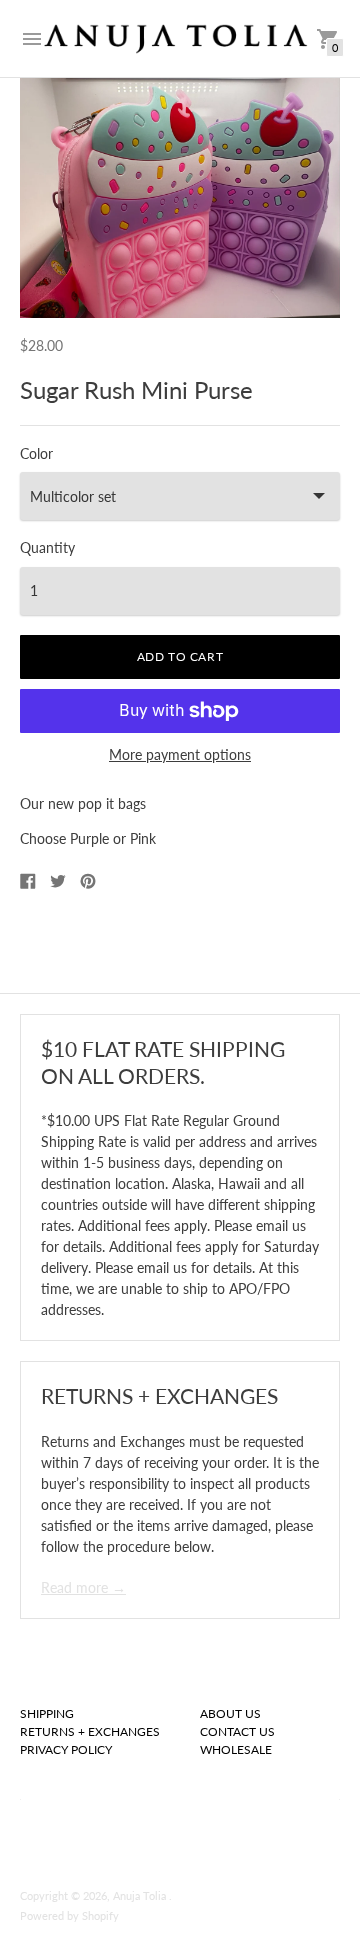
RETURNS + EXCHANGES (90, 1731)
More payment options (180, 755)
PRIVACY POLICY (66, 1749)
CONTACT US (237, 1731)
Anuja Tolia (141, 1895)
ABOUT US (230, 1713)
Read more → (83, 1587)
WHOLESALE (236, 1749)
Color (36, 454)
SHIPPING (47, 1713)
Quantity (47, 548)
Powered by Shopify (69, 1915)
